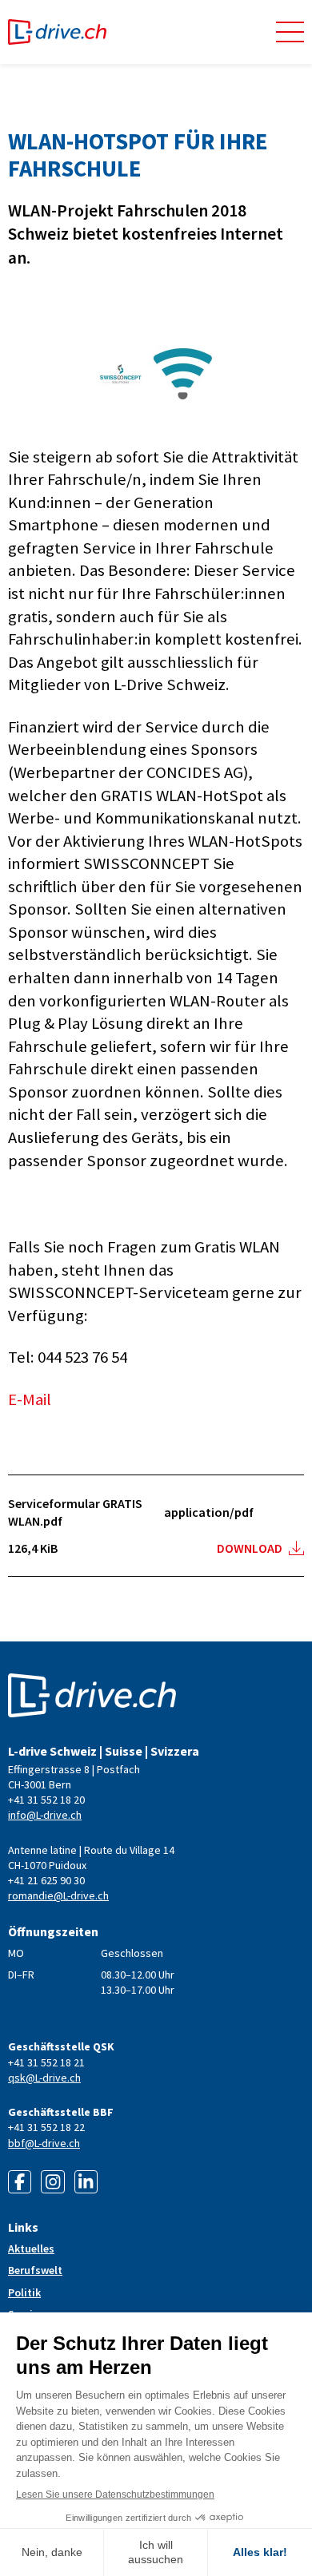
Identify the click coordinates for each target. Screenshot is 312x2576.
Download (250, 1548)
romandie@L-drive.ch (58, 1895)
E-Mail (30, 1399)
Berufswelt (35, 2270)
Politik (24, 2292)
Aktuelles (31, 2249)
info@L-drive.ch (45, 1815)
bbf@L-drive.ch (44, 2143)
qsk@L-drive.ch (44, 2078)
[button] (290, 32)
